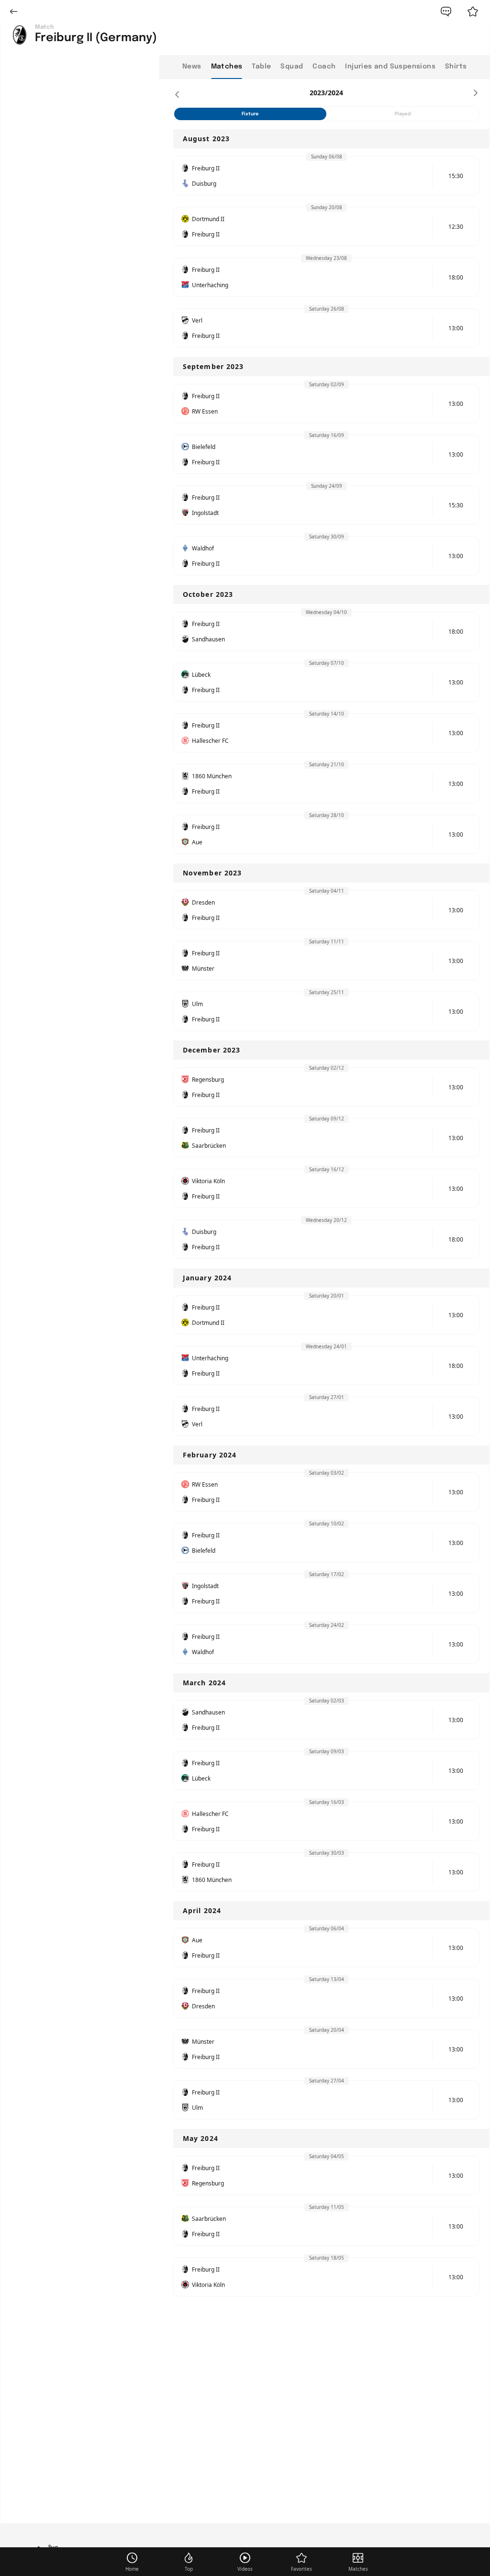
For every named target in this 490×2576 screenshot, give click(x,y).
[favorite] (473, 11)
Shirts (456, 67)
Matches (227, 67)
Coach (324, 67)
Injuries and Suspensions (390, 67)
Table (261, 67)
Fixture (250, 114)
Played (403, 114)
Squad (292, 67)
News (192, 67)
